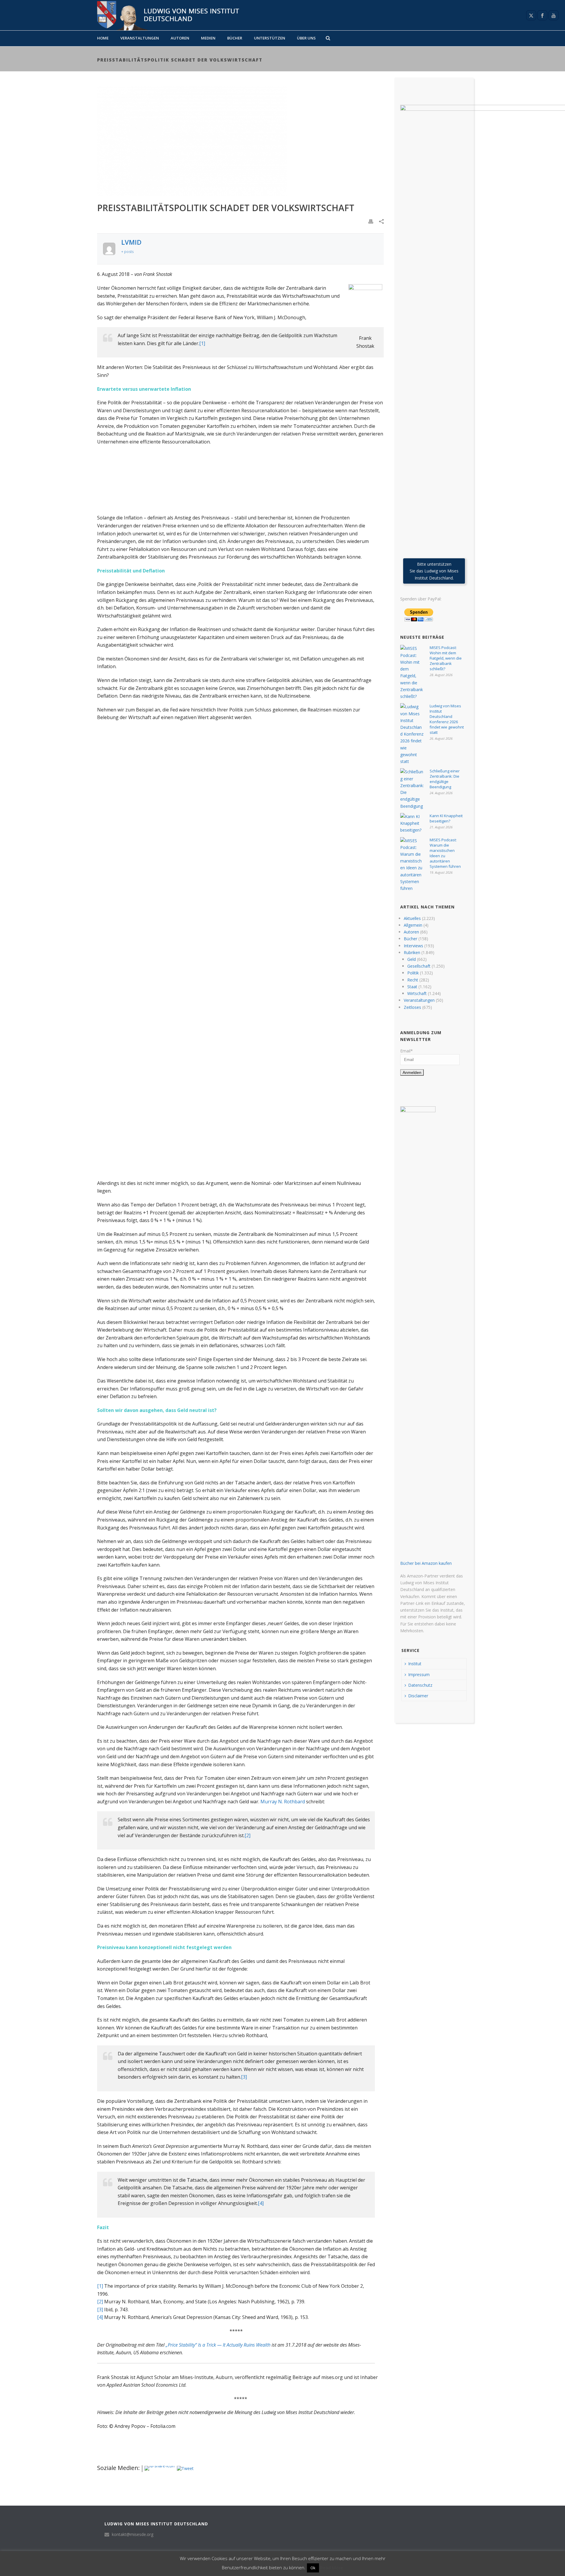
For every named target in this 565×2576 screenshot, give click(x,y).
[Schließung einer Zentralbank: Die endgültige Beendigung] (412, 789)
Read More (332, 2567)
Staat (412, 987)
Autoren (180, 38)
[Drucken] (371, 221)
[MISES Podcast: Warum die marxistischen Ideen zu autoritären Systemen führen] (412, 865)
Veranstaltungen (140, 38)
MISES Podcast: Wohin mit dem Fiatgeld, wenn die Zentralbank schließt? (446, 658)
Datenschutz (420, 1685)
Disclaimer (418, 1696)
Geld (412, 959)
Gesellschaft (419, 966)
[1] (202, 343)
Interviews (413, 946)
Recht (413, 980)
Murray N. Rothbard (283, 1802)
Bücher (235, 38)
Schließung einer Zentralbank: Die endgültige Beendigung (445, 779)
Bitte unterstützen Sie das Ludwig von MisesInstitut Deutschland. (434, 571)
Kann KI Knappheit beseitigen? (446, 818)
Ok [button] (313, 2568)
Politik (413, 973)
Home (103, 38)
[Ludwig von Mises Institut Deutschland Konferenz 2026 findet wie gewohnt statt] (412, 734)
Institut (415, 1664)
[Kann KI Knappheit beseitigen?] (412, 823)
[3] (244, 2077)
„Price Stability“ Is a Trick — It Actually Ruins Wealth (218, 2345)
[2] (247, 1835)
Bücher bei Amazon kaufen (426, 1563)
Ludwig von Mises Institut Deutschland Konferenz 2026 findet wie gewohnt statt (447, 719)
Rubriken (412, 952)
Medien (208, 38)
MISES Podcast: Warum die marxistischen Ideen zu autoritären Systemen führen (445, 853)
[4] (261, 2203)
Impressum (419, 1674)
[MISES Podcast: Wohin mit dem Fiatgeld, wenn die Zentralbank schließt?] (412, 672)
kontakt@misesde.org (133, 2534)
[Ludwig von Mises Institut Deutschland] (166, 15)
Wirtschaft (417, 993)
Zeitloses (412, 1007)
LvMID (131, 242)
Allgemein (413, 925)
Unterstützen (270, 38)
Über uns (306, 38)
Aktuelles (412, 918)
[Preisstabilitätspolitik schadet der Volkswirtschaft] (240, 141)
